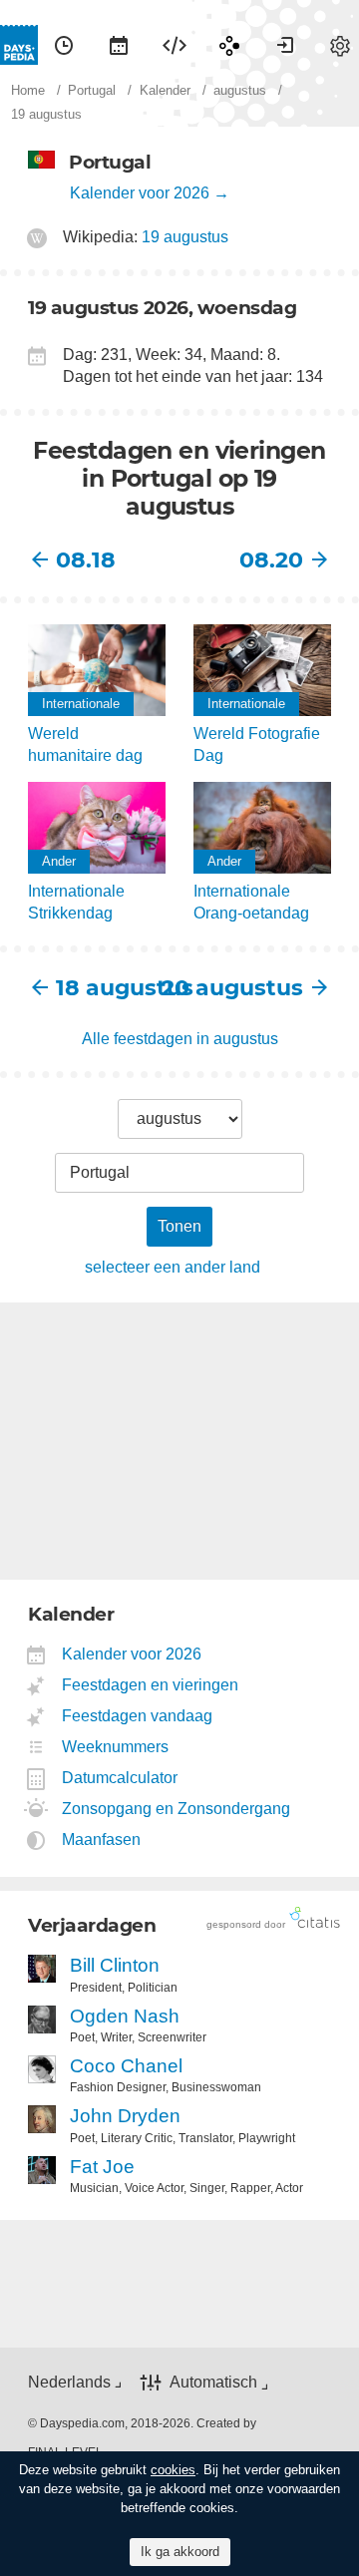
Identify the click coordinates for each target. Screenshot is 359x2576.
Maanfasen (102, 1840)
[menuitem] (64, 45)
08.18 (86, 560)
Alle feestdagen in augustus (180, 1039)
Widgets (175, 45)
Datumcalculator (120, 1778)
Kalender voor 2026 (140, 193)
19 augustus (185, 237)
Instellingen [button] (340, 45)
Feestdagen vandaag (138, 1716)
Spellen (229, 45)
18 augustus (118, 988)
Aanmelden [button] (285, 45)
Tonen (179, 1226)
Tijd (64, 45)
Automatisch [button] (213, 2382)
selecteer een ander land (173, 1267)
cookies (173, 2470)
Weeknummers (116, 1747)
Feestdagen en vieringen (151, 1685)
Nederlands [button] (69, 2382)
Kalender (119, 45)
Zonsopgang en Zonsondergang (177, 1809)
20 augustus (241, 988)
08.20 (271, 560)
